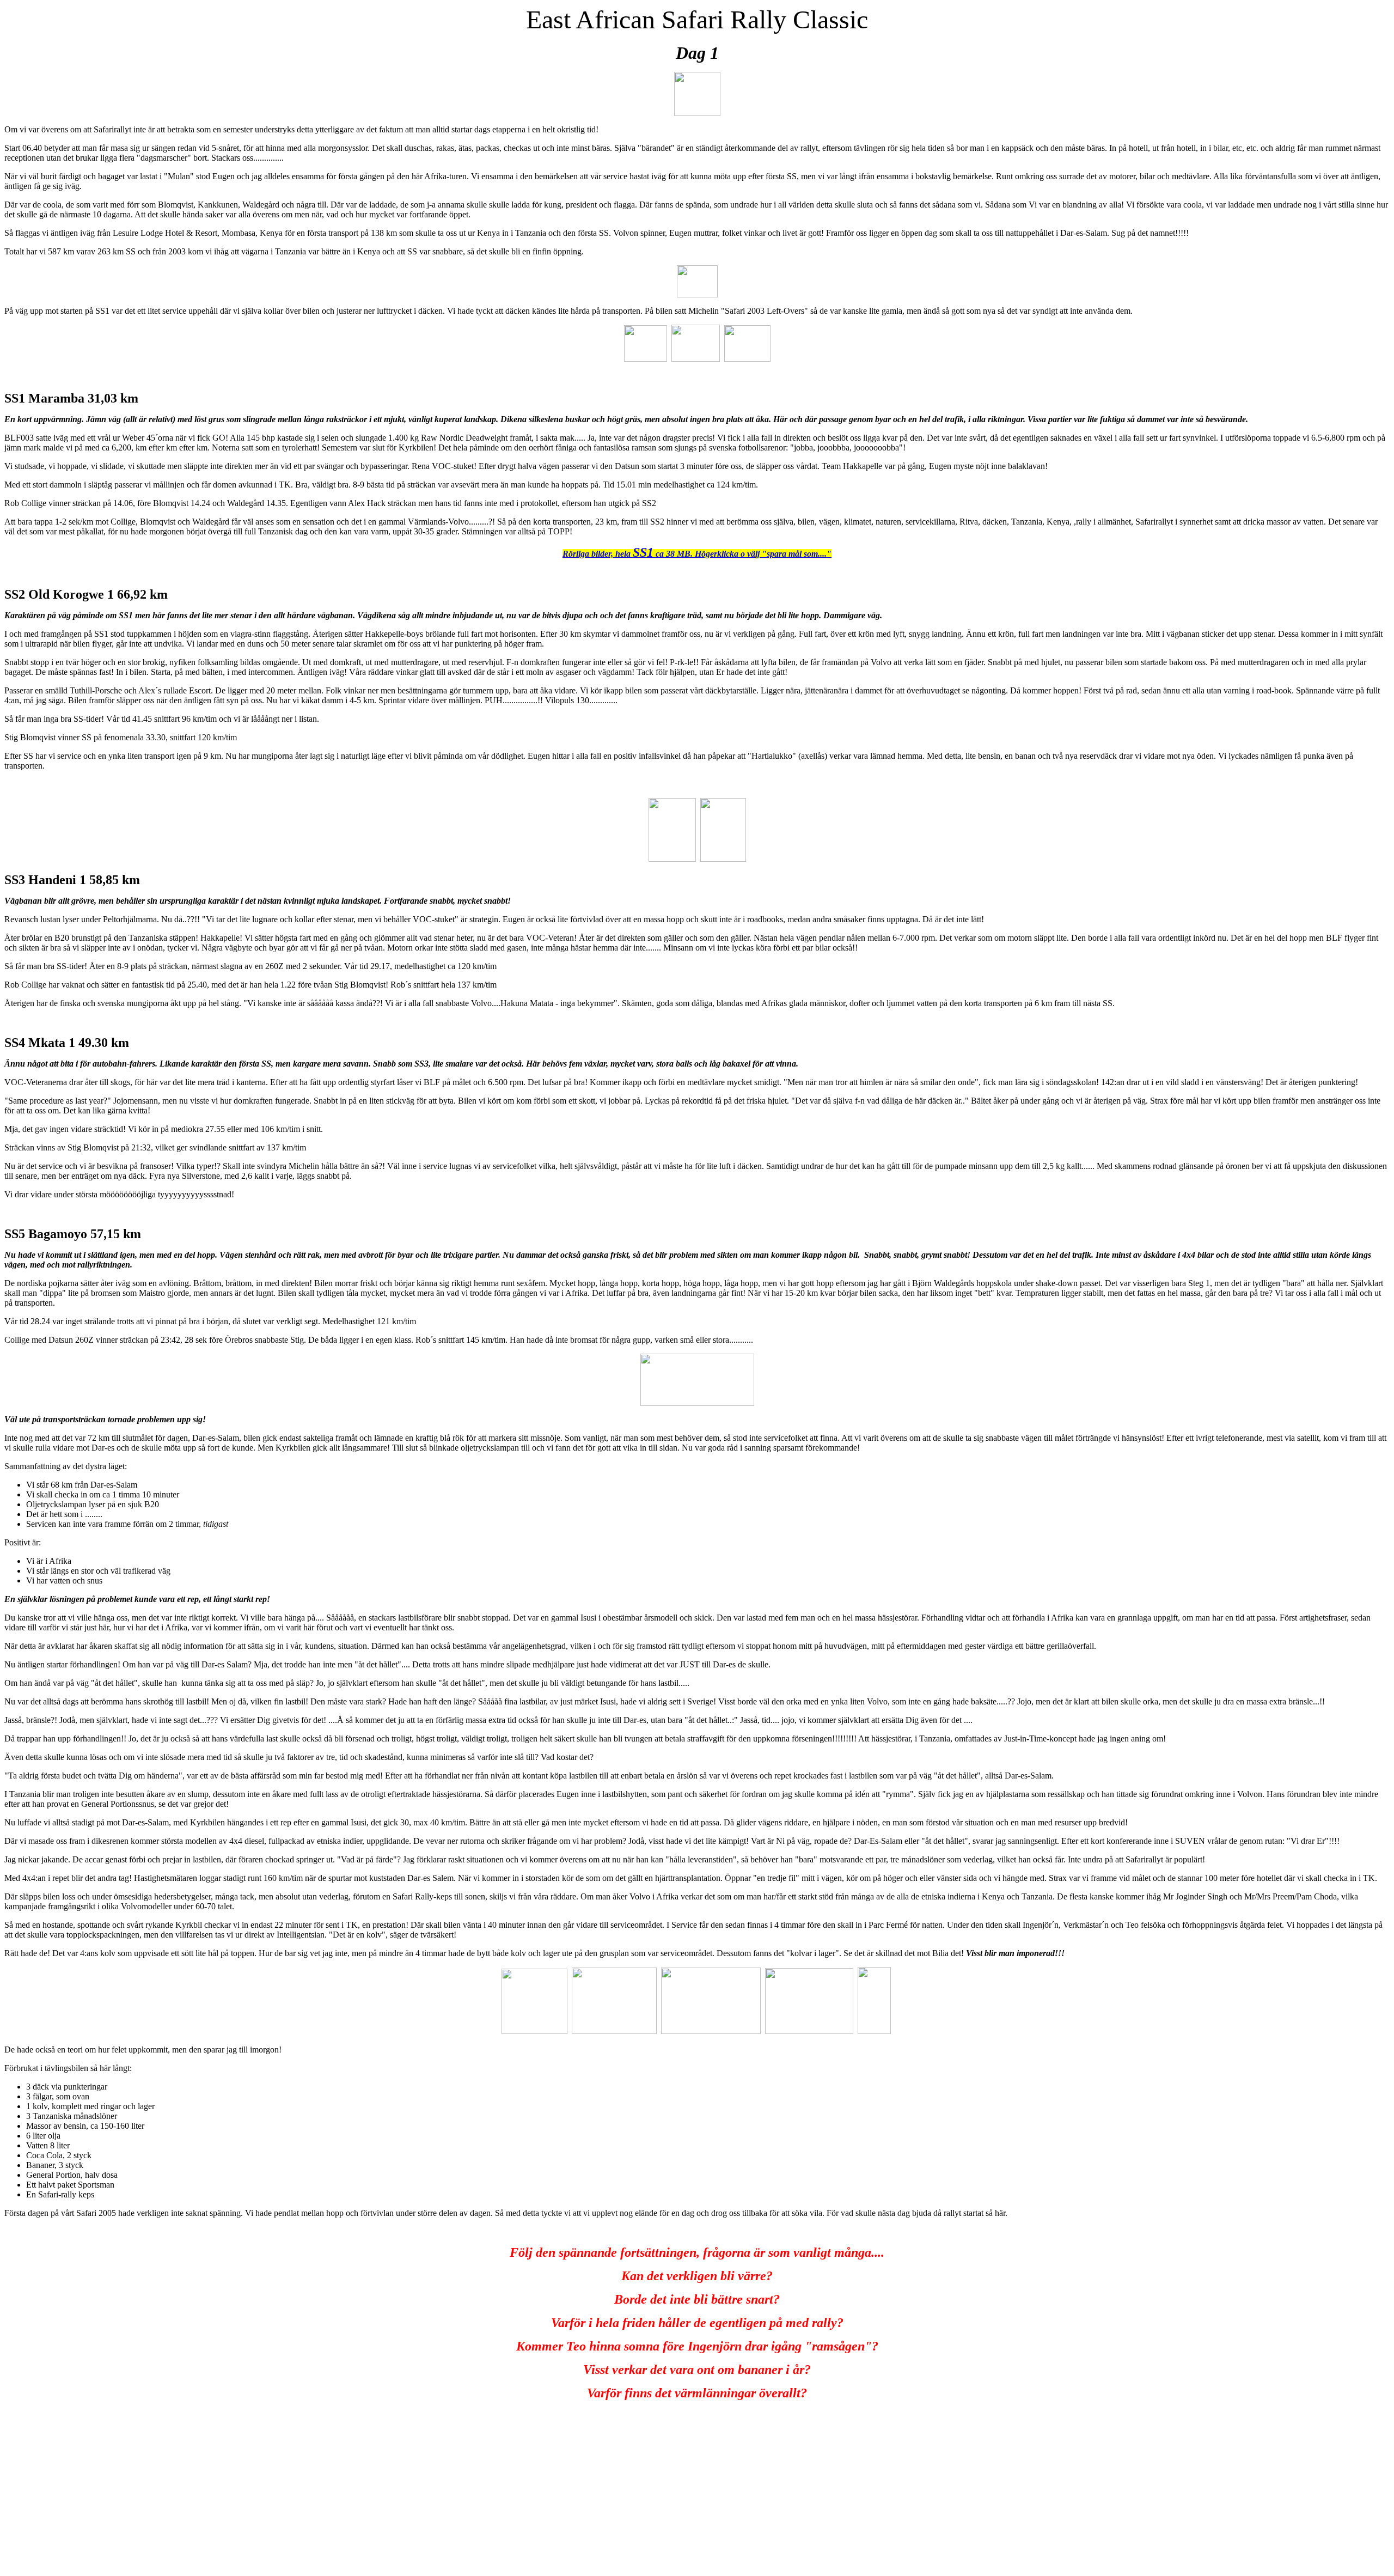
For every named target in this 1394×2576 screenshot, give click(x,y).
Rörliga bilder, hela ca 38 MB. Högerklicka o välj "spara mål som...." (697, 554)
